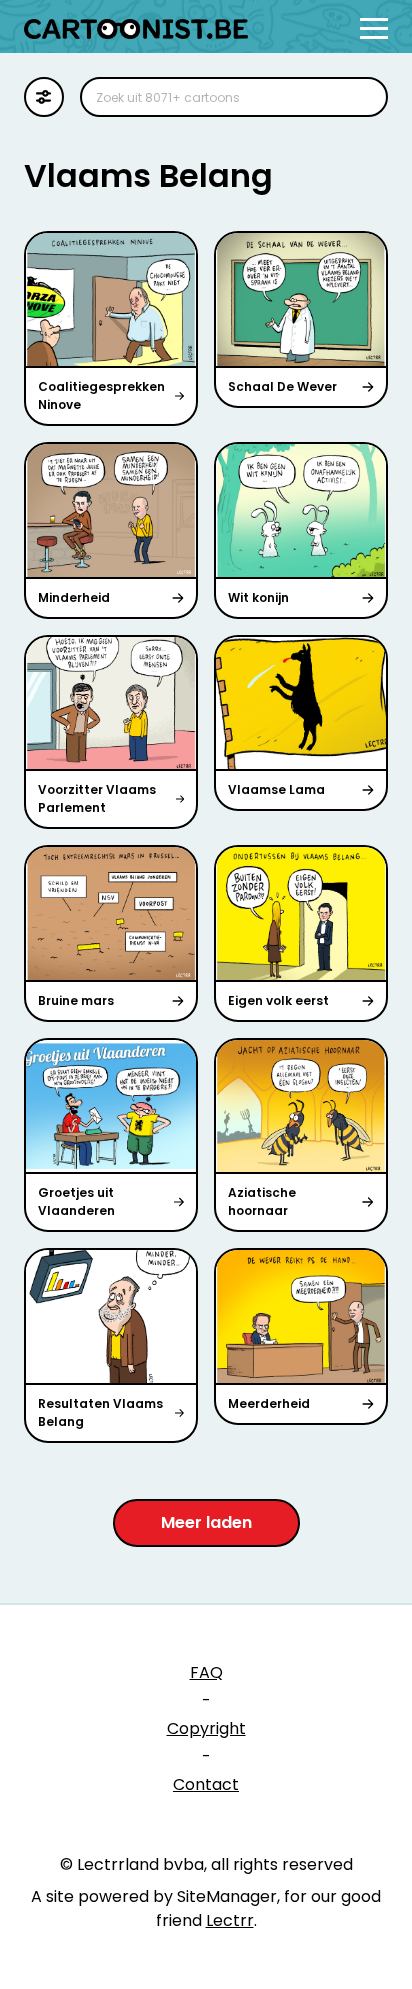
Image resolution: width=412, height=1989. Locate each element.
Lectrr (230, 1920)
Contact (206, 1784)
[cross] (360, 97)
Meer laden (206, 1522)
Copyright (206, 1728)
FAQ (206, 1672)
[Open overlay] (374, 28)
